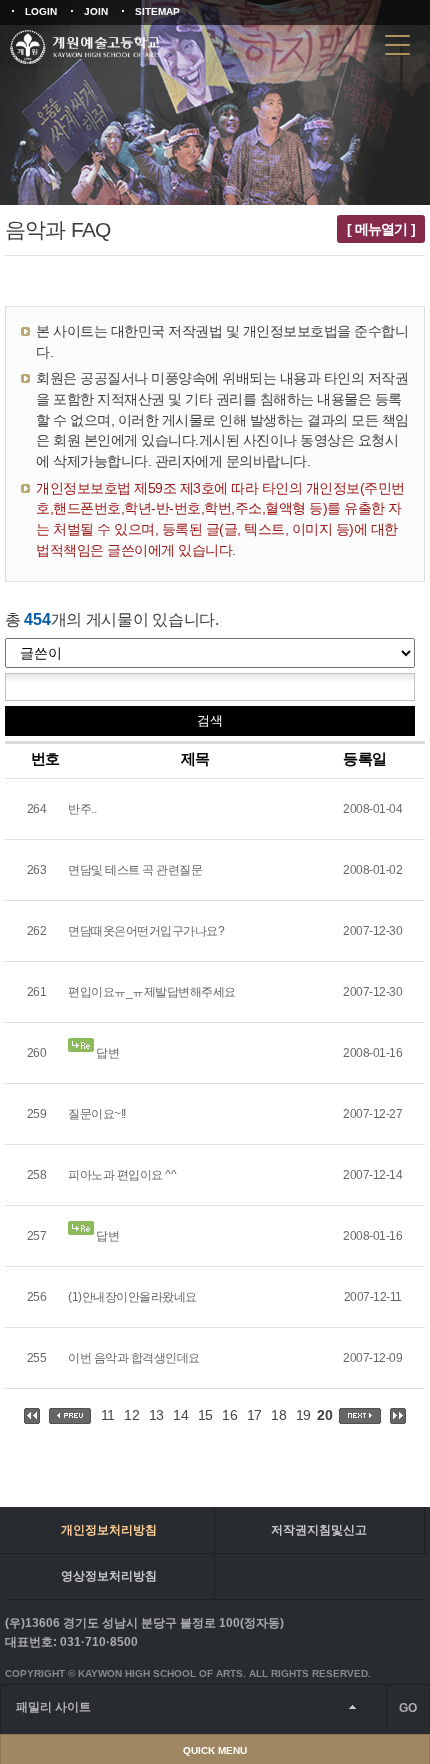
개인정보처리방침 (109, 1530)
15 (205, 1415)
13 (156, 1415)
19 (303, 1415)
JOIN (96, 11)
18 (278, 1415)
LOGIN (41, 11)
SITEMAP (157, 11)
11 (108, 1415)
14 (180, 1415)
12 (131, 1415)
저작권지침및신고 (319, 1530)
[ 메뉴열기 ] (381, 229)
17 (254, 1415)
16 (229, 1415)
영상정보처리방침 (109, 1576)
